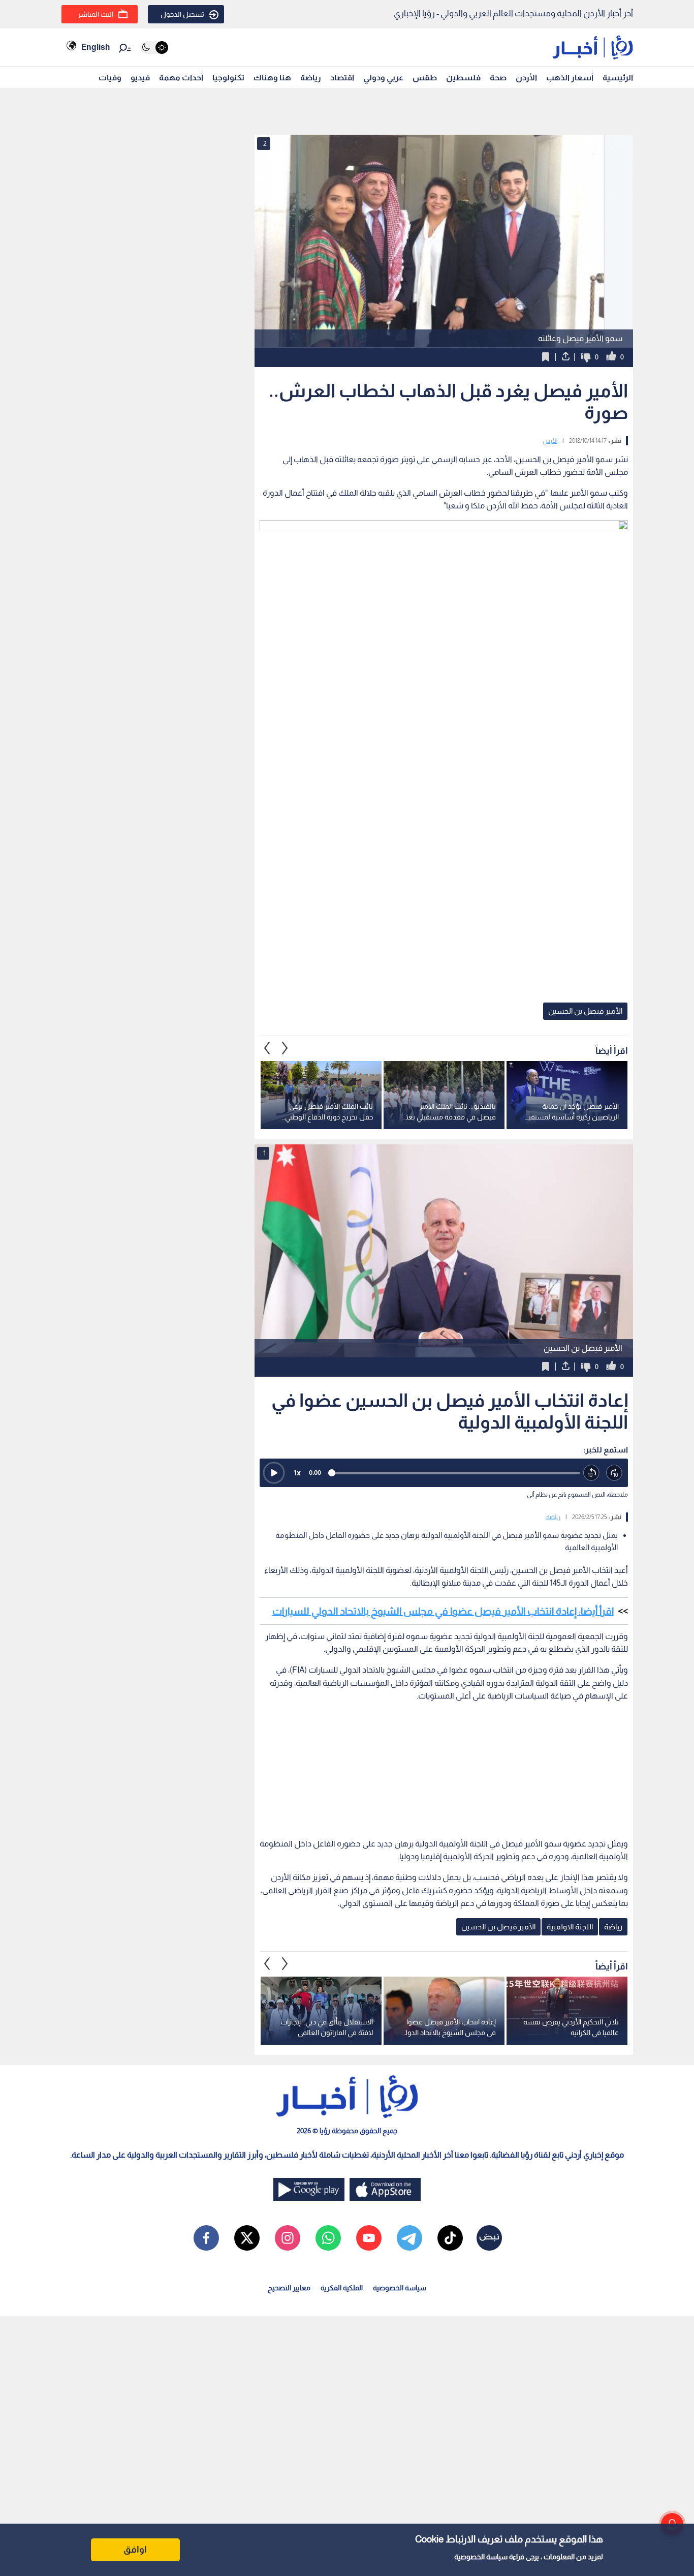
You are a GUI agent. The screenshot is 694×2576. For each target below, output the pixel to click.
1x (297, 1473)
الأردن (526, 78)
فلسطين (463, 78)
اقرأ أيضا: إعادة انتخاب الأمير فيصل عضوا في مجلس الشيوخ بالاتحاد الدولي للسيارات (443, 1611)
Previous (285, 1048)
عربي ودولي (383, 78)
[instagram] (288, 2238)
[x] (247, 2238)
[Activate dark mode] (154, 48)
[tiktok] (450, 2238)
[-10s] (592, 1473)
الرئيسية (618, 78)
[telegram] (409, 2238)
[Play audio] (274, 1473)
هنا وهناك (272, 78)
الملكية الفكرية (342, 2288)
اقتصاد (342, 78)
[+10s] (614, 1473)
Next (267, 1048)
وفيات (110, 78)
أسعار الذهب (570, 78)
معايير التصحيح (289, 2288)
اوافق (135, 2550)
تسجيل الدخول (182, 14)
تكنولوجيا (228, 78)
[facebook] (206, 2238)
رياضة (311, 78)
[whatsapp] (328, 2238)
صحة (498, 78)
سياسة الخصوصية (481, 2557)
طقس (425, 78)
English (96, 47)
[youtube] (369, 2238)
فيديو (140, 78)
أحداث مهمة (181, 78)
